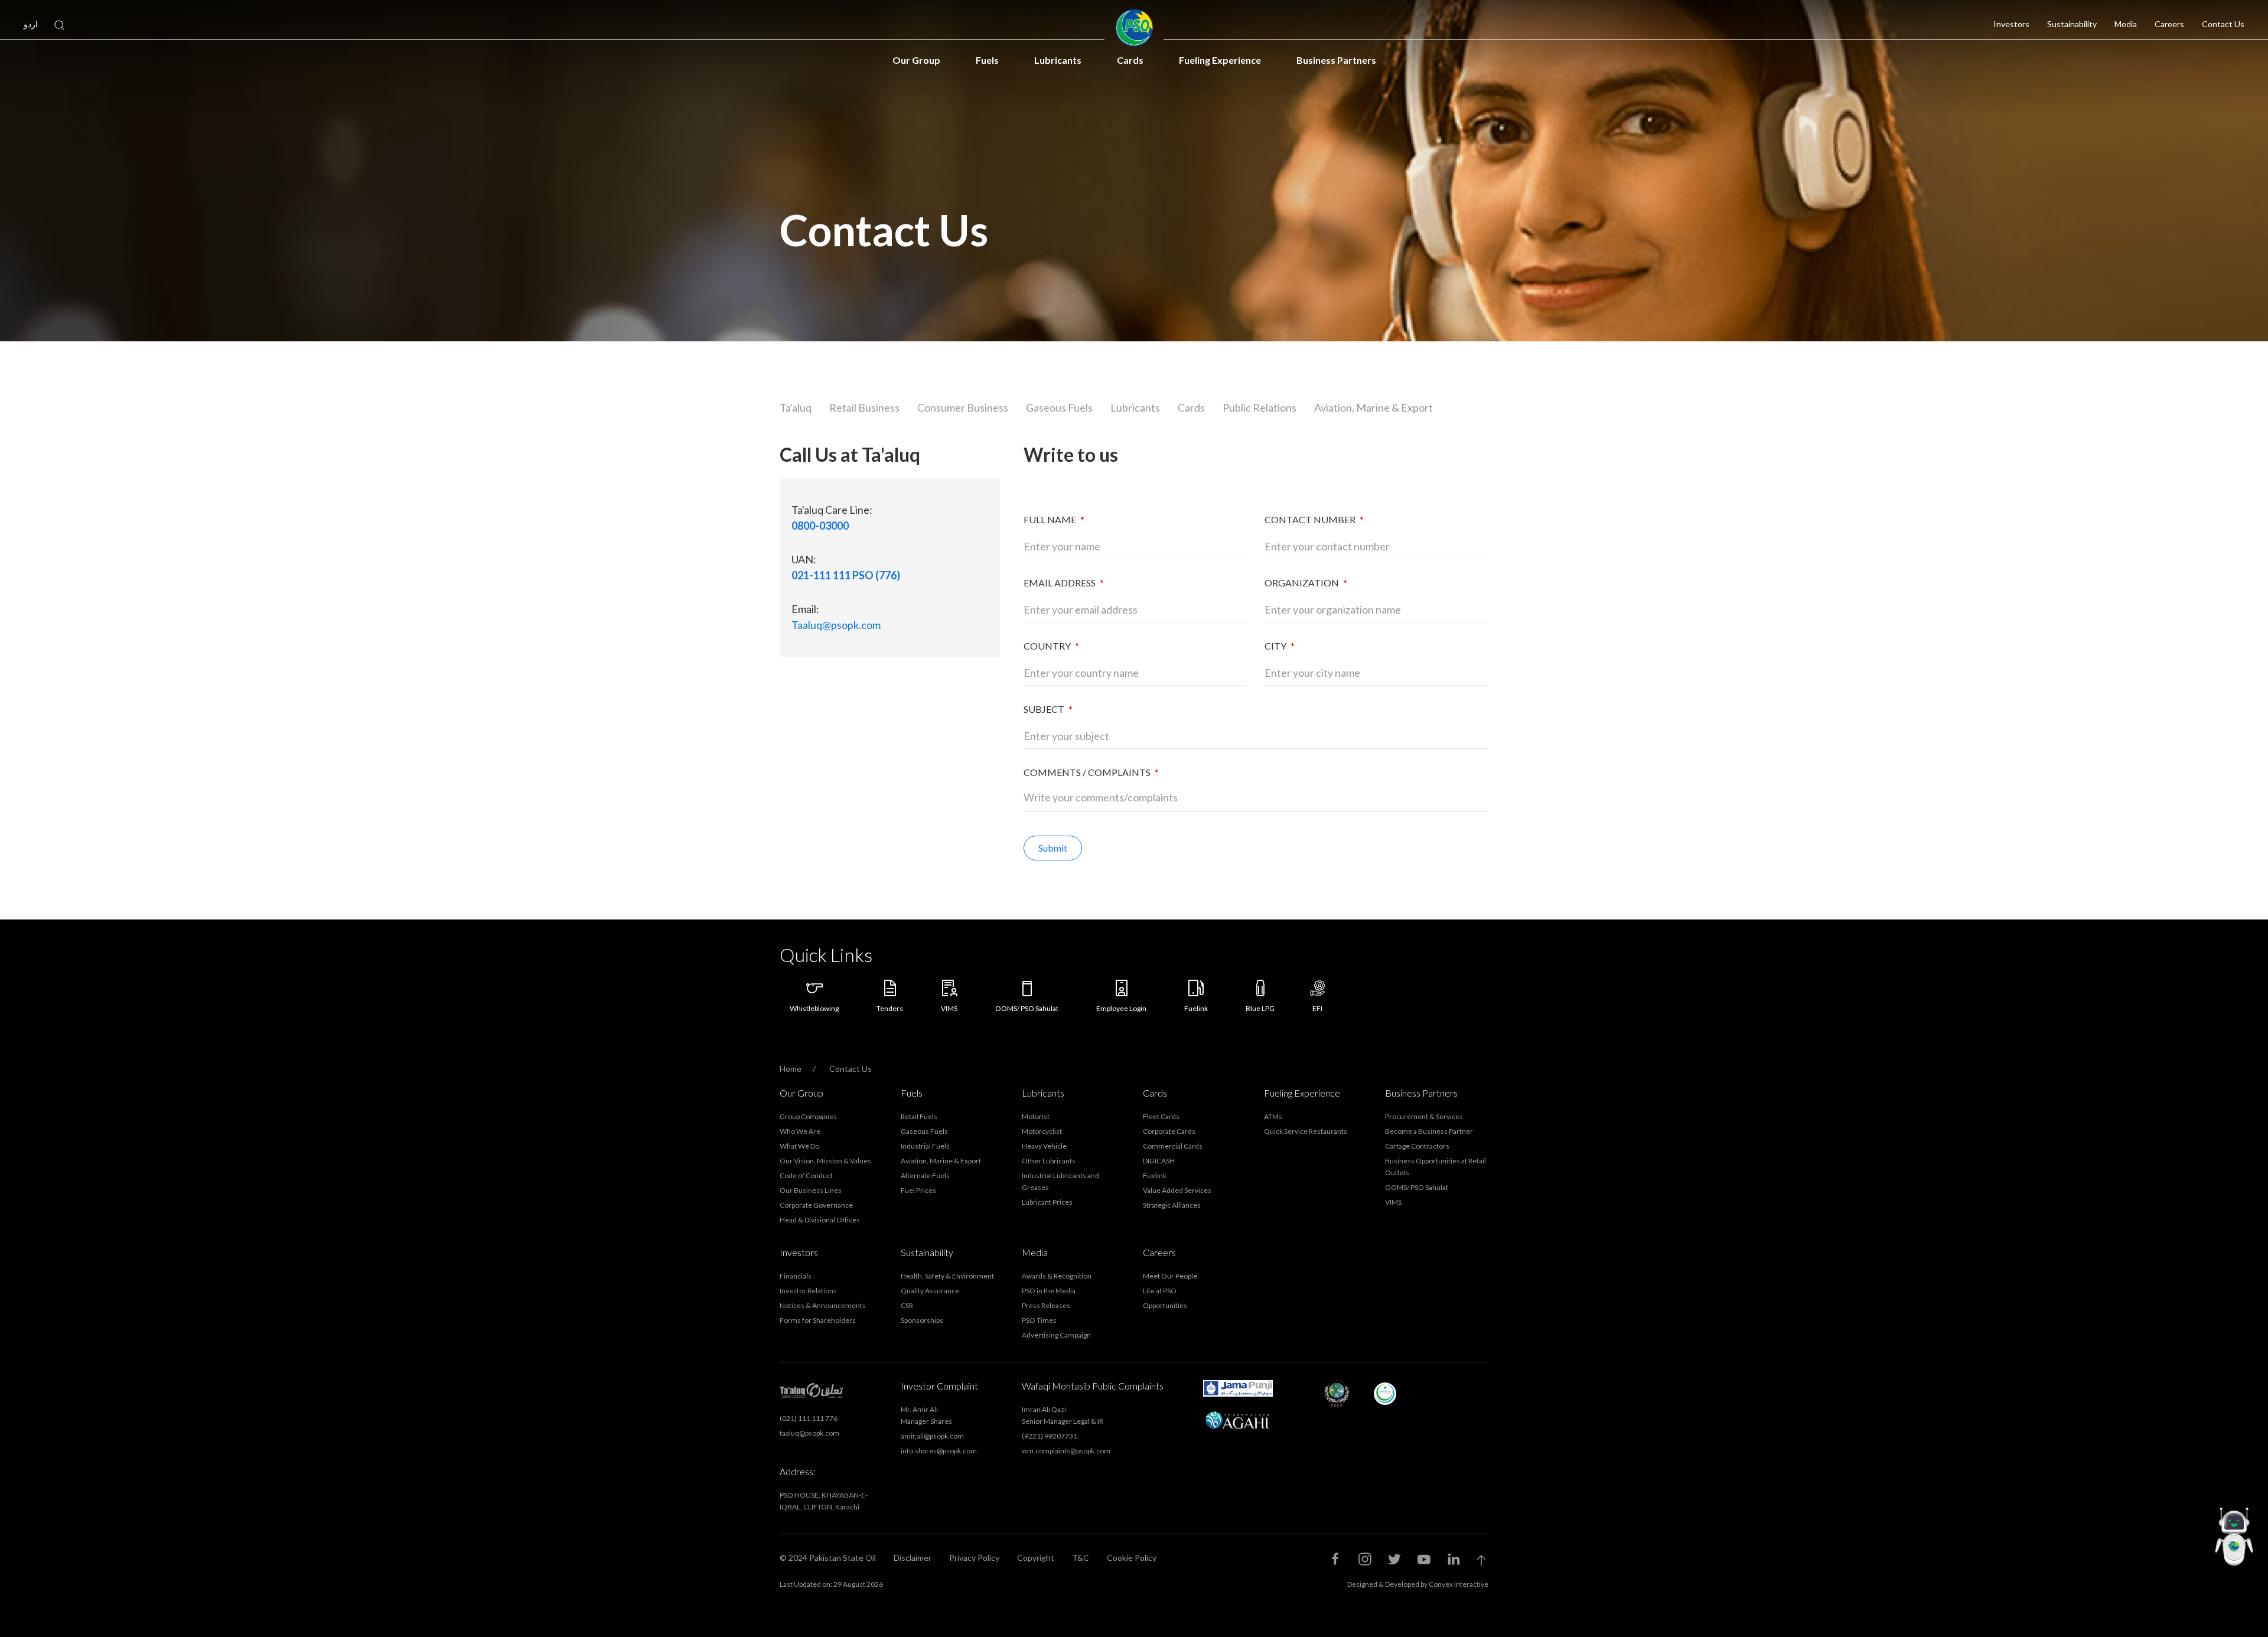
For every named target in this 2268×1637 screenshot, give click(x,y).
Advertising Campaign (1056, 1335)
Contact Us (2223, 24)
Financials (796, 1276)
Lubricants (1058, 60)
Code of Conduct (806, 1175)
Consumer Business (963, 407)
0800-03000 (820, 526)
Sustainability (2072, 24)
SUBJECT (1048, 709)
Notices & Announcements (823, 1305)
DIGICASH (1159, 1161)
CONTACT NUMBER (1314, 519)
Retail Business (864, 407)
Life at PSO (1160, 1291)
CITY (1280, 646)
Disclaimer (913, 1558)
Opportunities (1165, 1305)
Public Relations (1260, 407)
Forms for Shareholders (818, 1320)
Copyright (1036, 1558)
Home (791, 1069)
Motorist (1036, 1116)
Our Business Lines (811, 1190)
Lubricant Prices (1047, 1202)
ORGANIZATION (1306, 583)
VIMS (1393, 1202)
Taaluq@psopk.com (836, 625)
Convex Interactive (1459, 1584)
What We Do (799, 1146)
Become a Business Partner (1429, 1131)
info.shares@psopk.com (939, 1451)
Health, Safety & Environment (947, 1276)
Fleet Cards (1161, 1116)
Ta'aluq (796, 407)
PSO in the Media (1049, 1291)
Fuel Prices (918, 1190)
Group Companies (808, 1116)
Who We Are (800, 1131)
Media (2126, 24)
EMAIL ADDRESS (1064, 583)
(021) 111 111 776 (809, 1418)
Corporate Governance (816, 1205)
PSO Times (1039, 1320)
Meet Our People (1170, 1276)
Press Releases (1046, 1305)
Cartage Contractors (1417, 1146)
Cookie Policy (1132, 1558)
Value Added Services (1177, 1190)
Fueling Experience (1220, 60)
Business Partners (1336, 60)
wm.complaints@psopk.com (1066, 1451)
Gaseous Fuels (1059, 407)
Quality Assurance (930, 1291)
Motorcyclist (1042, 1131)
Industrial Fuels (925, 1146)
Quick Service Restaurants (1306, 1131)
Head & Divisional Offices (820, 1220)
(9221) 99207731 (1050, 1436)
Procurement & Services (1424, 1116)
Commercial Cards (1173, 1146)
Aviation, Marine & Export (1373, 407)
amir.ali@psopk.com (932, 1436)
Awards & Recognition (1057, 1276)
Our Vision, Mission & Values (825, 1161)
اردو (31, 24)
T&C (1081, 1558)
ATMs (1273, 1116)
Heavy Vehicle (1044, 1146)
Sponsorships (922, 1320)
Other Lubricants (1049, 1161)
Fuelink (1155, 1175)
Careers (2169, 24)
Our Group (916, 60)
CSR (907, 1305)
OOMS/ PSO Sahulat (1417, 1187)
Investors (2011, 24)
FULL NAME (1054, 519)
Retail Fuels (919, 1116)
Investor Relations (808, 1291)
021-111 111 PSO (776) (846, 575)
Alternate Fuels (925, 1175)
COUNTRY (1051, 646)
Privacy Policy (974, 1558)
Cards (1130, 60)
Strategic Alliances (1172, 1205)
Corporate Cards (1169, 1131)
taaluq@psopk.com (809, 1433)
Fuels (987, 60)
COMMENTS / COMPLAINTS (1091, 772)
